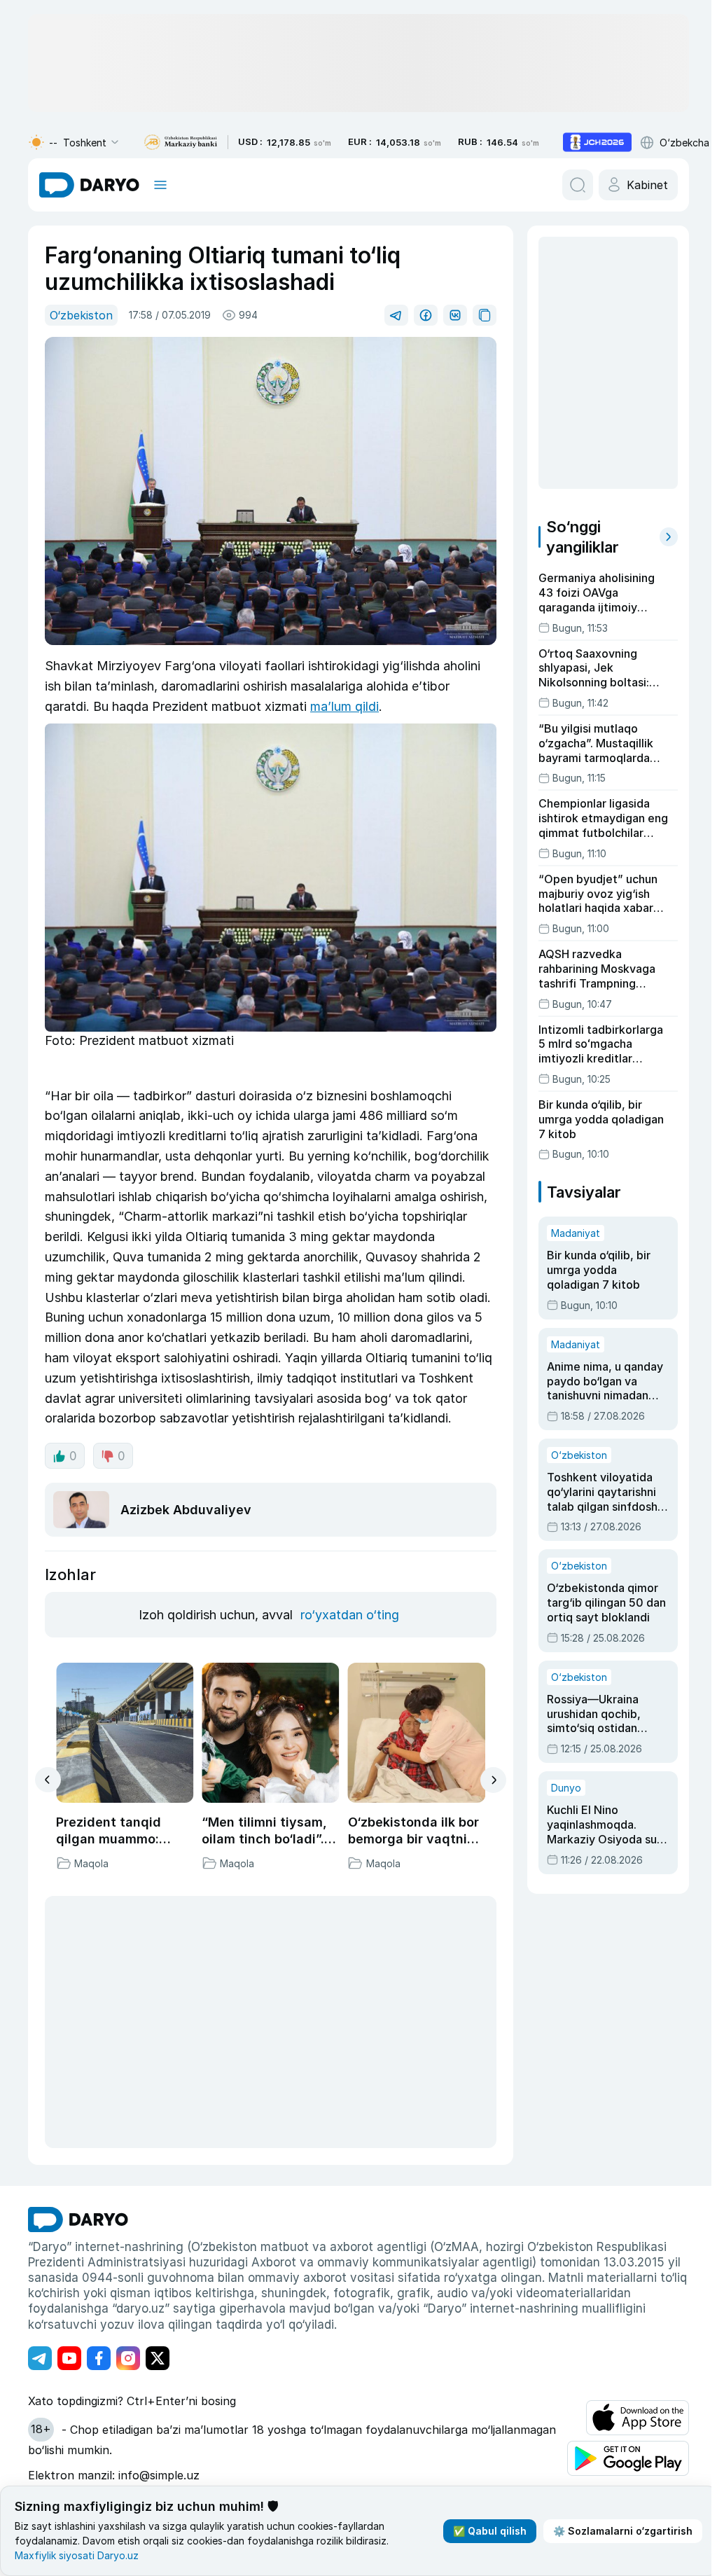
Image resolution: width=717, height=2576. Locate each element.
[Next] (493, 1780)
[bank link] (181, 143)
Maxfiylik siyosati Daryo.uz (77, 2555)
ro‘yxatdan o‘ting (350, 1615)
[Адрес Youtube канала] (69, 2358)
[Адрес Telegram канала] (40, 2358)
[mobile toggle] (160, 185)
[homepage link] (89, 185)
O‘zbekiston (81, 315)
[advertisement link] (597, 142)
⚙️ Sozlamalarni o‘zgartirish (623, 2531)
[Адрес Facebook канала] (99, 2358)
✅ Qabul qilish (490, 2531)
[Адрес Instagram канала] (128, 2358)
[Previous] (48, 1780)
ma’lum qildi (344, 706)
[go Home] (78, 2220)
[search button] (578, 185)
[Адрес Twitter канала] (158, 2358)
